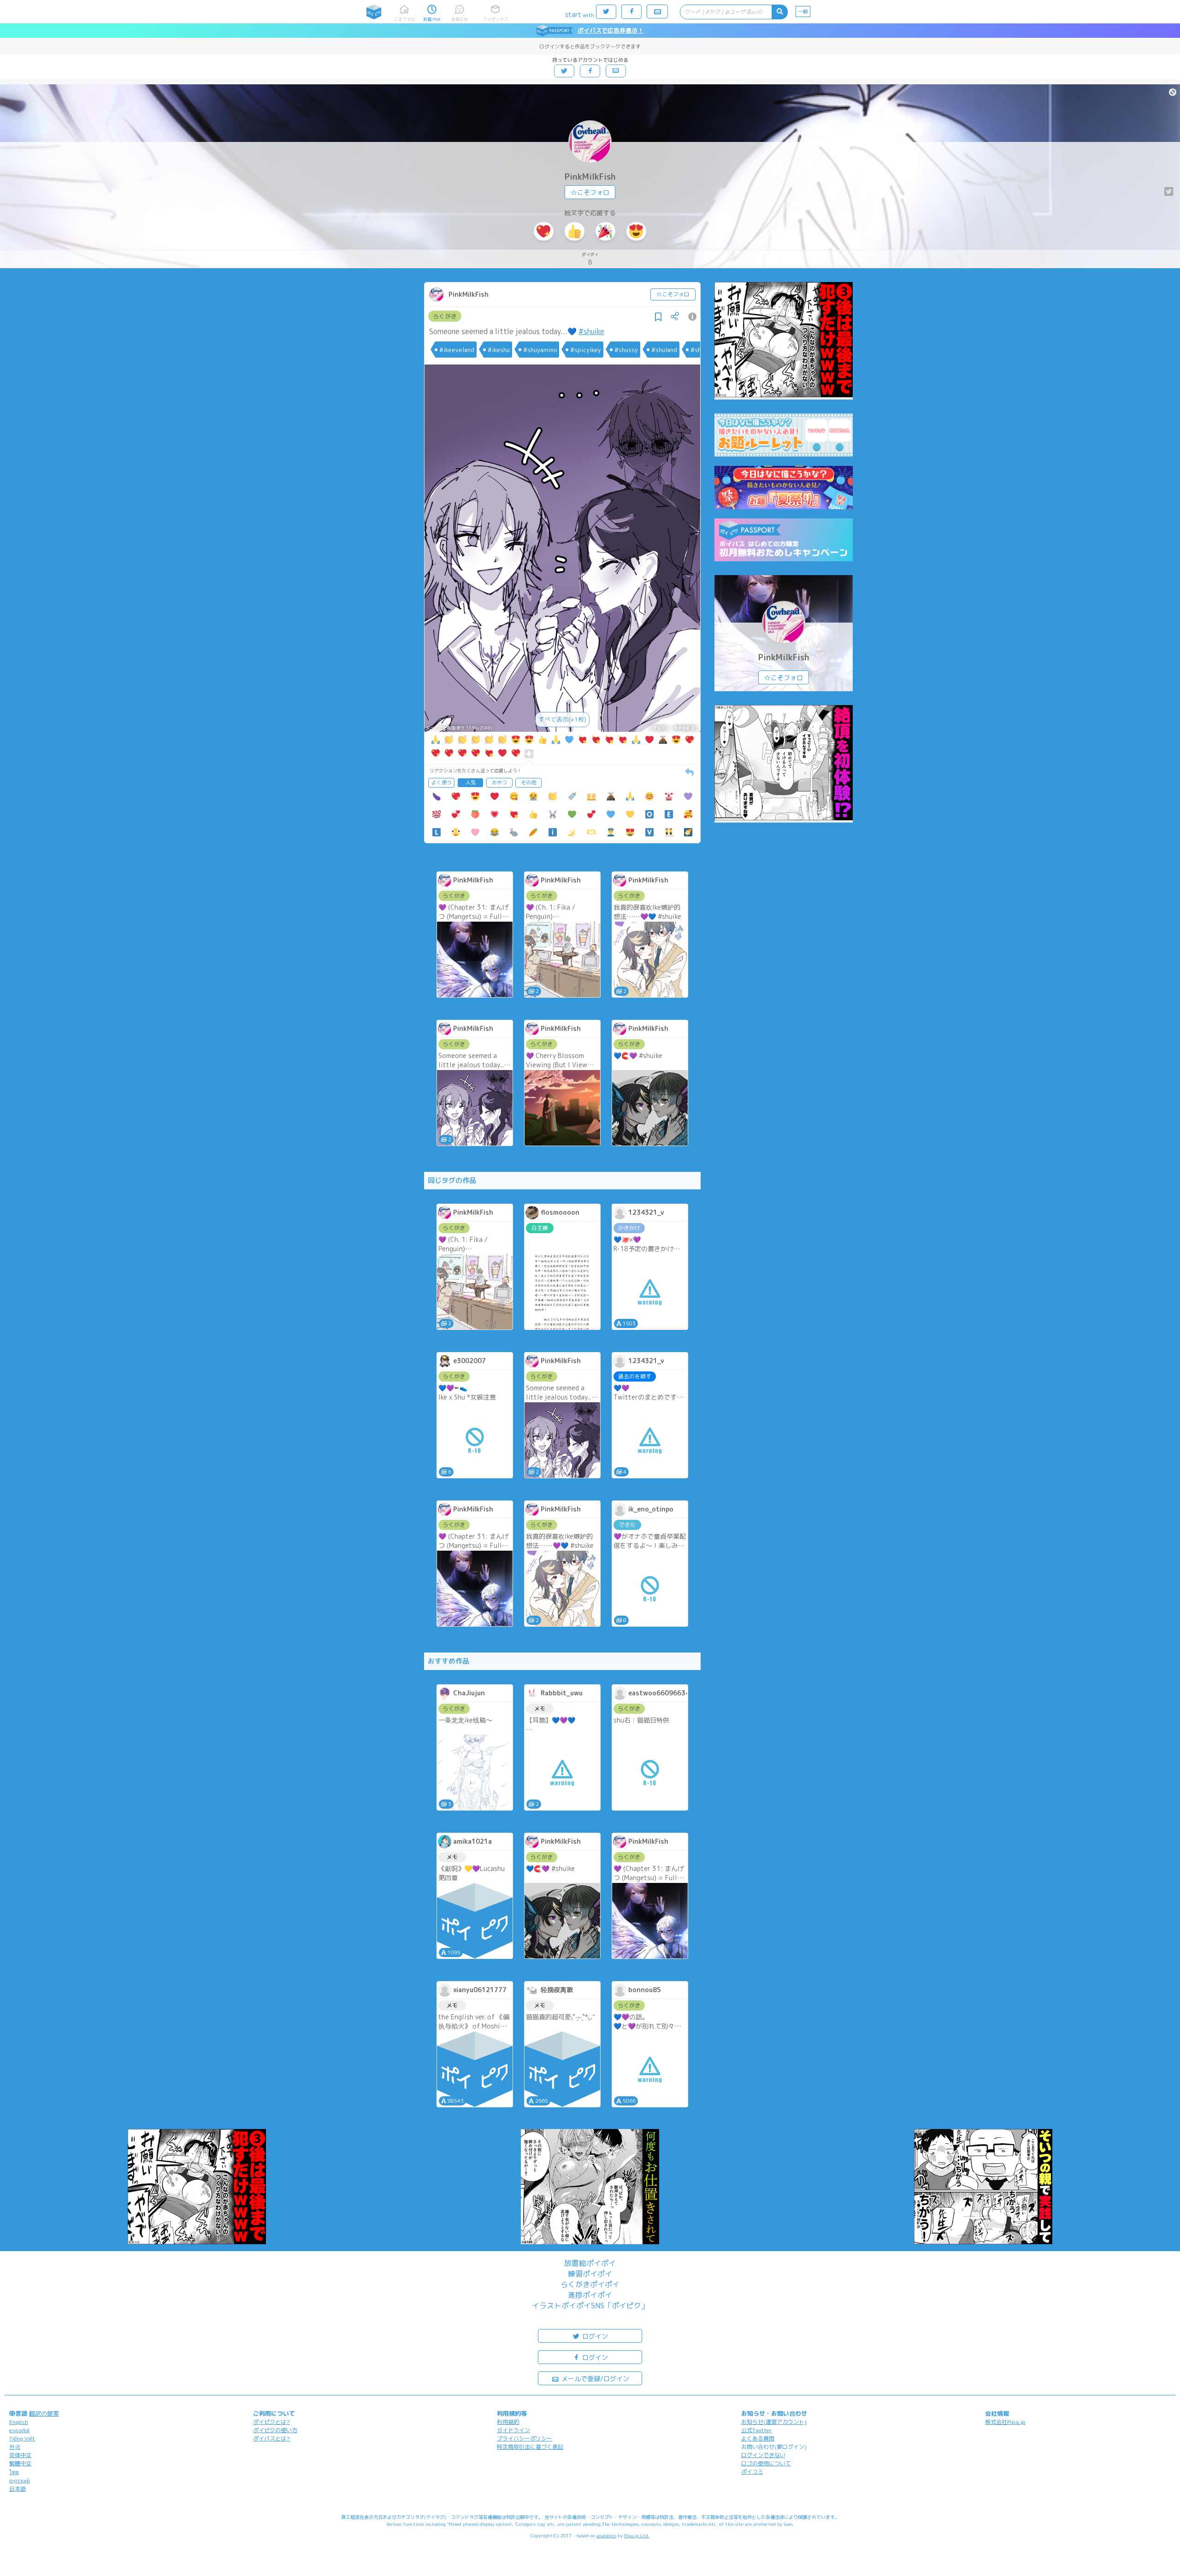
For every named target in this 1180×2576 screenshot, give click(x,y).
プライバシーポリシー (525, 2438)
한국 (15, 2447)
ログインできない (763, 2455)
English (19, 2422)
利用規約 (508, 2422)
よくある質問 (758, 2438)
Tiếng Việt (22, 2438)
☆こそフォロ (590, 192)
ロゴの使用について (766, 2463)
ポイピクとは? (271, 2422)
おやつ (499, 782)
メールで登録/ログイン (594, 2379)
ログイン (594, 2336)
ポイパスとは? (271, 2438)
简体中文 (20, 2455)
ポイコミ (752, 2472)
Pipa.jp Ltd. (637, 2535)
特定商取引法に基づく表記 (530, 2447)
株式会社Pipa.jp (1005, 2422)
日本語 (18, 2489)
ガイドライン (513, 2430)
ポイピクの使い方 (275, 2430)
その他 (528, 782)
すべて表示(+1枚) (562, 719)
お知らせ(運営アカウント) (774, 2422)
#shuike (591, 331)
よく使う (442, 782)
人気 (471, 782)
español (19, 2430)
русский (20, 2480)
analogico (606, 2535)
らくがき (445, 316)
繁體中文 (20, 2463)
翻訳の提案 (44, 2413)
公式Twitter (757, 2430)
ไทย (14, 2472)
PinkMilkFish (590, 177)
